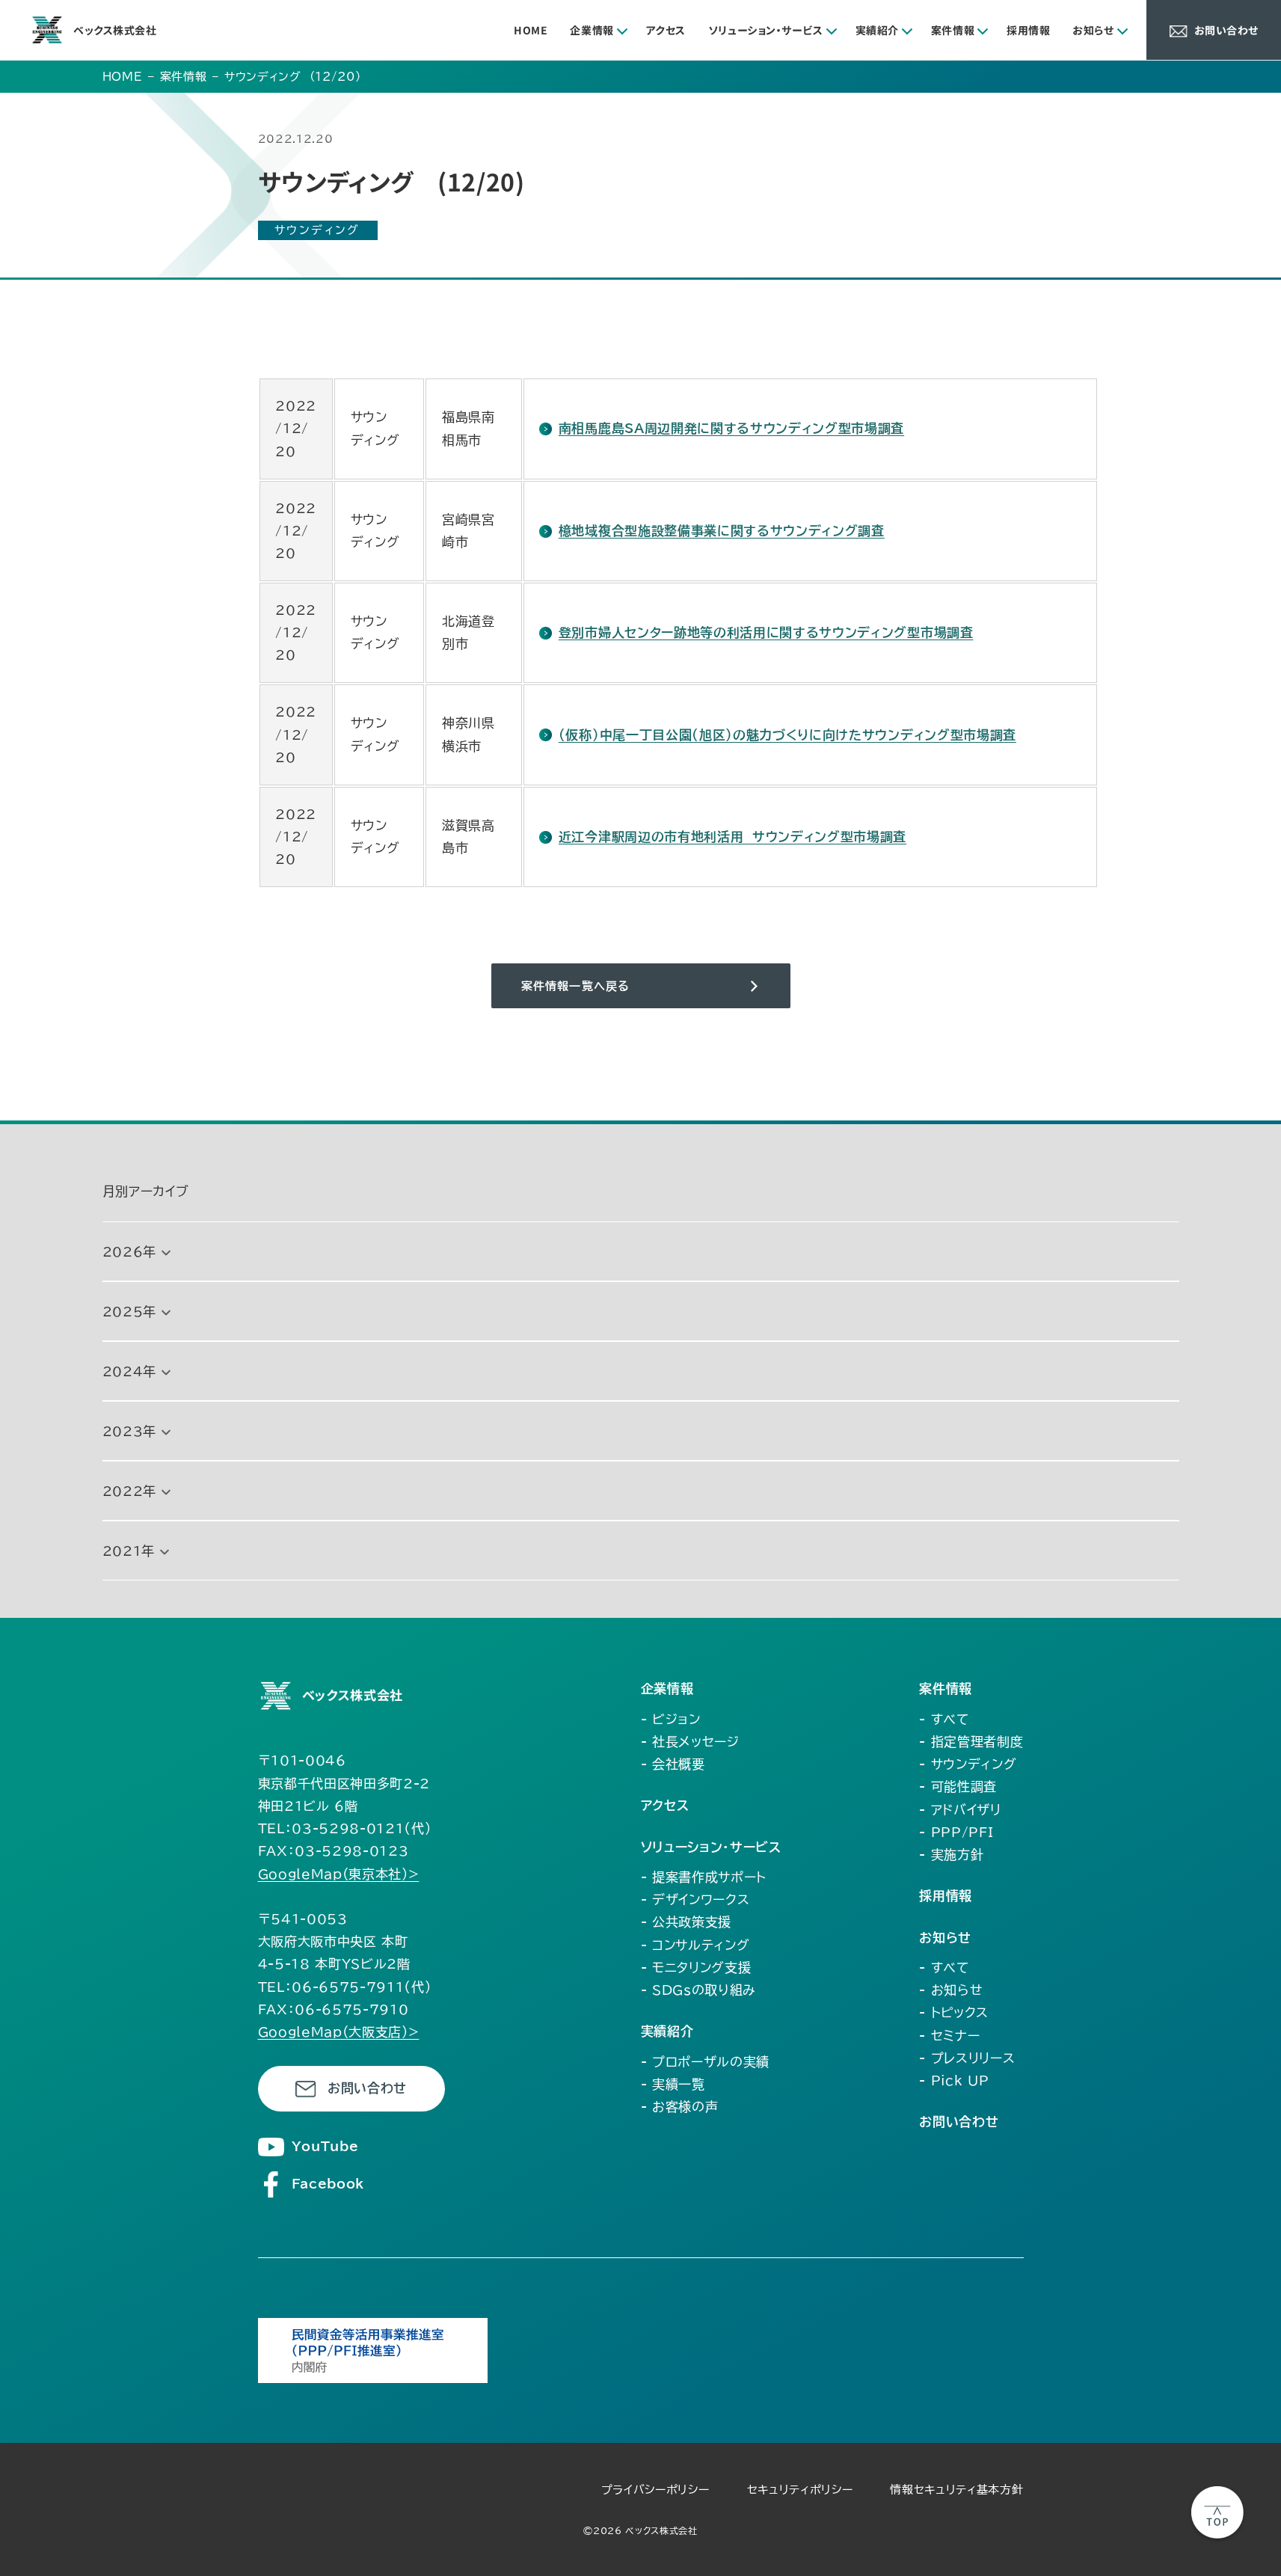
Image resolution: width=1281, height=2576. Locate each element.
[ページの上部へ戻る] (1217, 2512)
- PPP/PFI (956, 1832)
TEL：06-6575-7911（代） (345, 1987)
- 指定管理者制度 (971, 1742)
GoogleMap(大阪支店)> (339, 2032)
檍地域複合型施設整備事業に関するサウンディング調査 (722, 531)
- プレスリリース (967, 2058)
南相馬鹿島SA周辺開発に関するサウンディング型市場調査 (731, 428)
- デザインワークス (695, 1899)
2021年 (129, 1551)
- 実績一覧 (673, 2084)
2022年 (129, 1491)
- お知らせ (951, 1990)
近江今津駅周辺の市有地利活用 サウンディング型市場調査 (732, 837)
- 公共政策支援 (686, 1922)
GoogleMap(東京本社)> (339, 1874)
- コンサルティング (695, 1945)
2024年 (129, 1371)
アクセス (666, 30)
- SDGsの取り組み (698, 1990)
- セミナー (949, 2036)
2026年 (129, 1252)
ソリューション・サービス (766, 30)
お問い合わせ (367, 2088)
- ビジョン (671, 1719)
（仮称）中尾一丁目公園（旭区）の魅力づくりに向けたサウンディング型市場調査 (787, 735)
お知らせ (1093, 30)
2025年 (129, 1312)
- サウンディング (968, 1764)
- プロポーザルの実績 (705, 2062)
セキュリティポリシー (800, 2490)
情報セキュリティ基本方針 (956, 2490)
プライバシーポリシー (655, 2490)
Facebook (328, 2184)
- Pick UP (954, 2080)
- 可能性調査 (958, 1787)
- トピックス (954, 2012)
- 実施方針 (951, 1855)
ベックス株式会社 (115, 30)
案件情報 (953, 30)
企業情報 (592, 30)
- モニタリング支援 (696, 1968)
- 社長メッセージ (690, 1742)
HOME (531, 30)
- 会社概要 (673, 1764)
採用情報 (1028, 30)
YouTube (325, 2146)
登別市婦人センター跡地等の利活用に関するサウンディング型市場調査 (766, 632)
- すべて (944, 1719)
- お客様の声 (680, 2107)
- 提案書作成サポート (704, 1877)
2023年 (129, 1431)
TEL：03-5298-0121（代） (345, 1828)
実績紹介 (877, 30)
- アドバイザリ (960, 1810)
